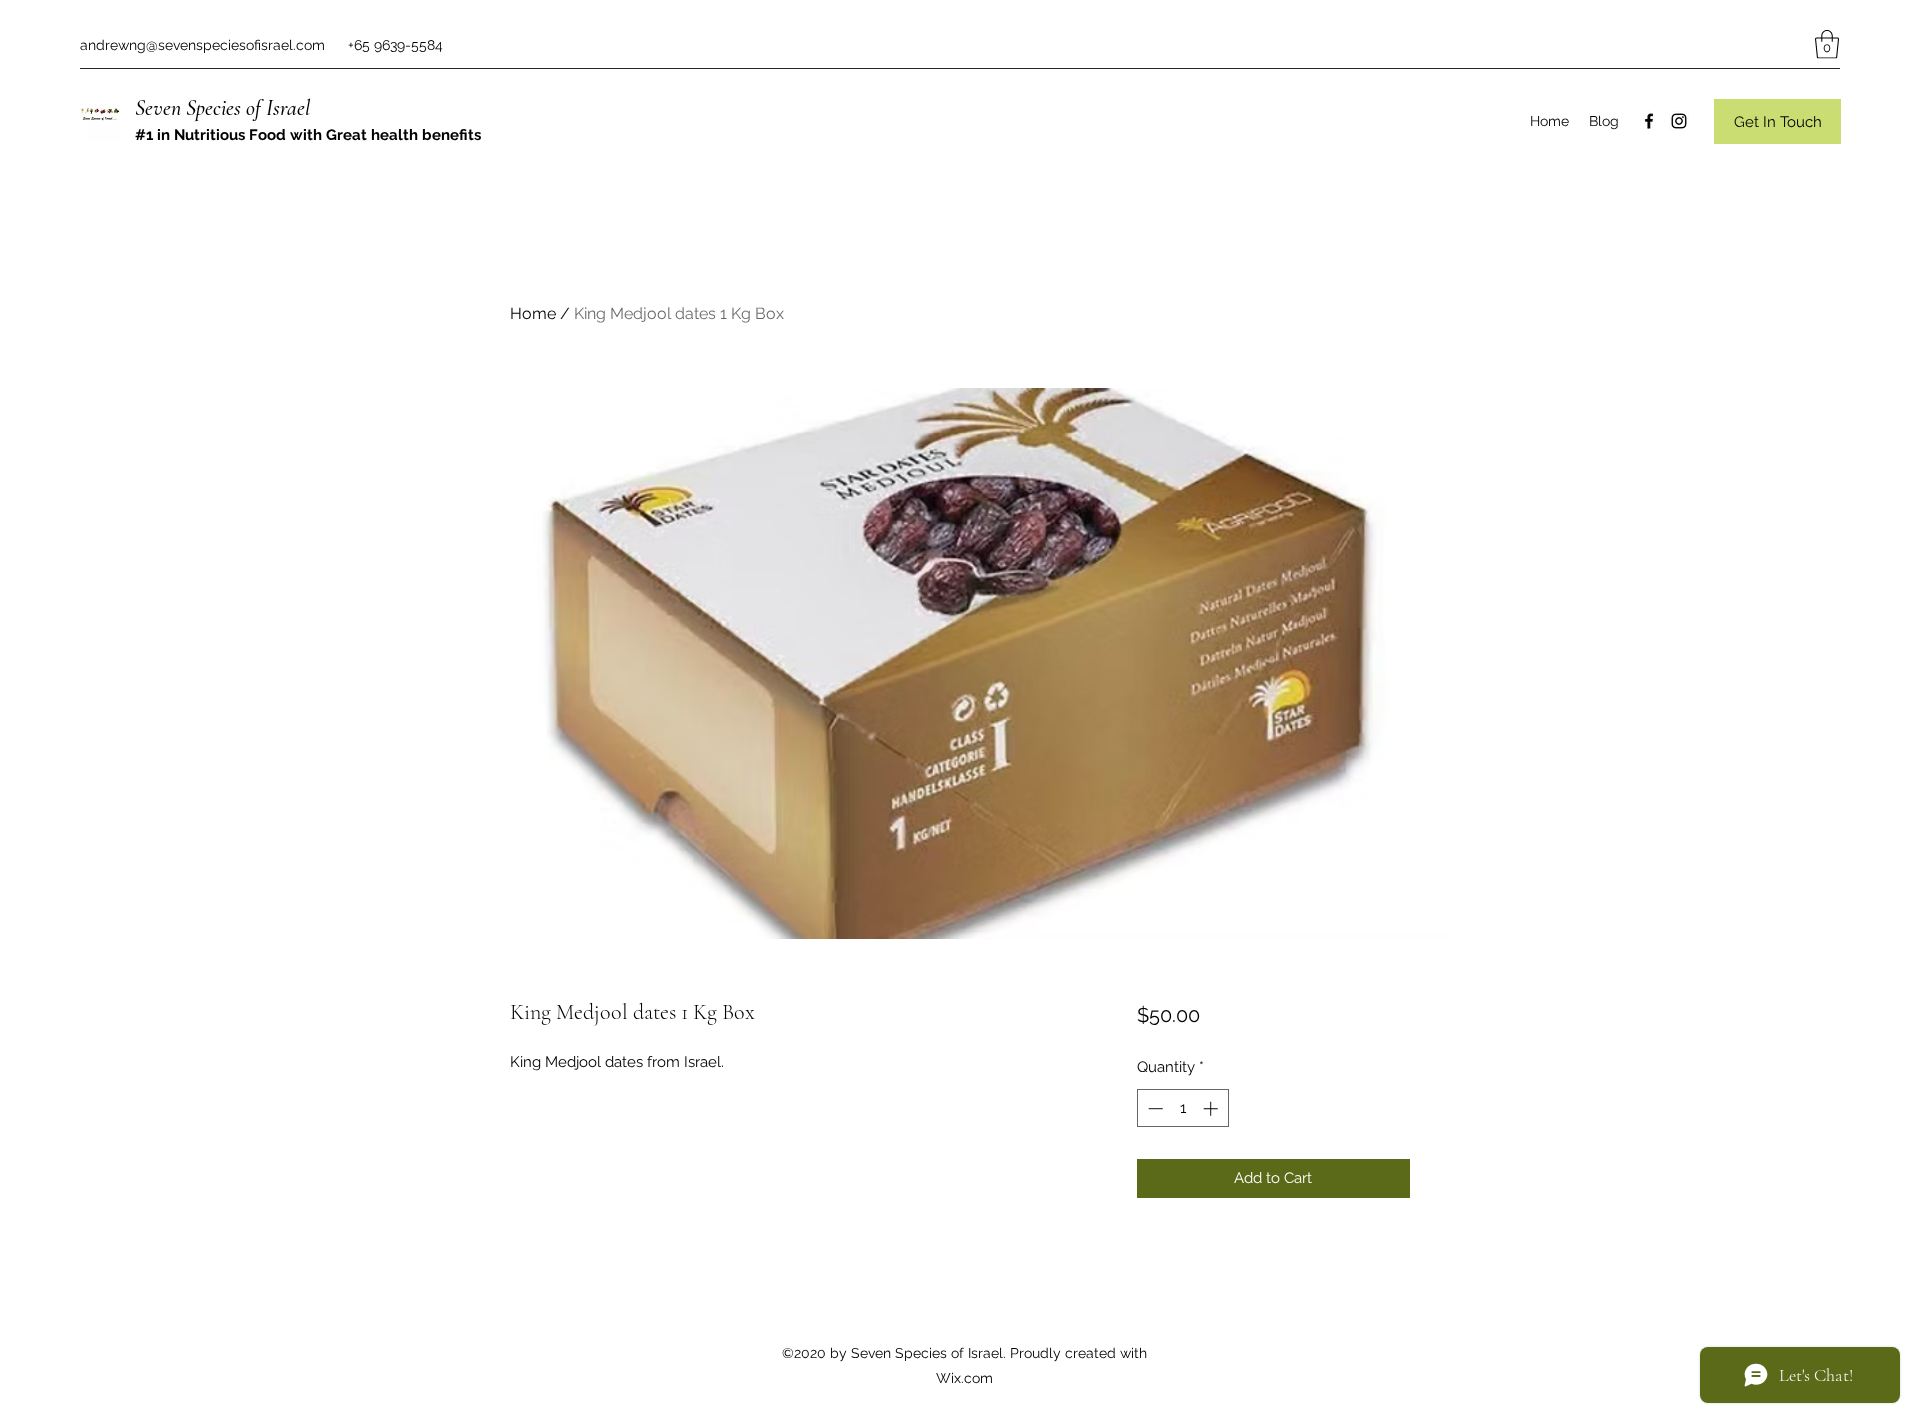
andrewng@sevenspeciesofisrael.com (202, 45)
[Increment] (1212, 1108)
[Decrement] (1153, 1108)
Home (533, 313)
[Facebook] (1649, 121)
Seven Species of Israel (222, 108)
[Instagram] (1679, 121)
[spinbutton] (1182, 1108)
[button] (1827, 44)
